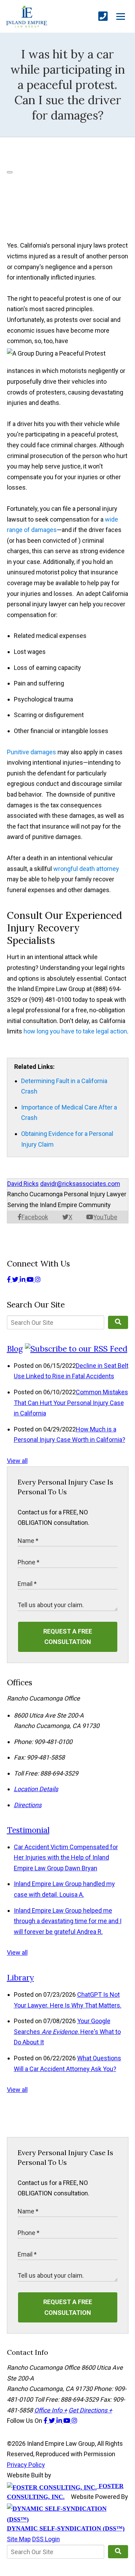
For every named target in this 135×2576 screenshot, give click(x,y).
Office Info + (51, 2410)
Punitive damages (31, 752)
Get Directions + (90, 2410)
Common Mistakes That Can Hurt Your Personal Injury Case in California (71, 1403)
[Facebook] (10, 1279)
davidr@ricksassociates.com (80, 1184)
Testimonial (28, 1830)
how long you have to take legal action (75, 1031)
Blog (15, 1349)
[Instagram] (38, 1279)
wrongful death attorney (86, 869)
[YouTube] (31, 1279)
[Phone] (103, 16)
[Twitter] (16, 1279)
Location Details (36, 1789)
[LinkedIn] (23, 1279)
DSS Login (46, 2539)
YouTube (105, 1217)
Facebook (35, 1217)
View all (17, 1461)
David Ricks (23, 1184)
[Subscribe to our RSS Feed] (76, 1349)
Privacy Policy (26, 2465)
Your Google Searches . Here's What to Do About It (67, 2031)
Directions (28, 1805)
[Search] (118, 1322)
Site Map (19, 2539)
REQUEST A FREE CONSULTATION (68, 1637)
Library (20, 1977)
